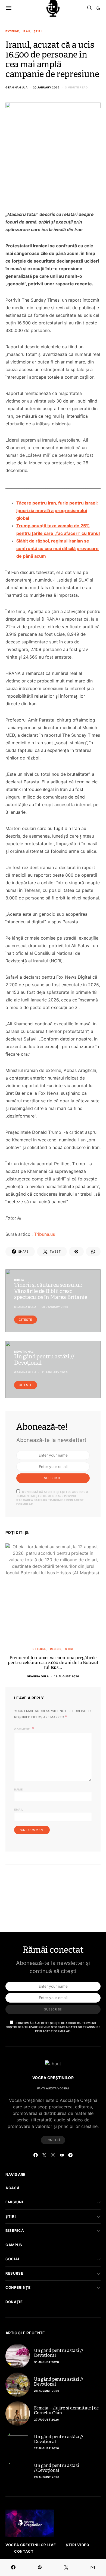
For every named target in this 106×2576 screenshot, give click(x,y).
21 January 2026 (55, 1372)
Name (18, 1789)
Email (19, 1809)
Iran (26, 31)
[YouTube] (62, 2155)
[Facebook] (36, 2155)
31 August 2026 (46, 2362)
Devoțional (24, 1352)
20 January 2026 (46, 87)
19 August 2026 (67, 1676)
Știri (38, 31)
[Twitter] (44, 2155)
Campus (14, 2245)
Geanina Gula (16, 87)
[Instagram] (53, 2155)
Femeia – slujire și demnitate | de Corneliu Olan (66, 2410)
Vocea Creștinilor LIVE (31, 2545)
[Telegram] (70, 2155)
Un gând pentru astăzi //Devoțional (57, 2468)
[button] (98, 8)
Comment (22, 1729)
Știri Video (77, 2545)
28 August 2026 (47, 2391)
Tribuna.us (44, 1234)
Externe (12, 31)
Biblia (19, 1280)
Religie (56, 1649)
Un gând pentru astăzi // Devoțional (59, 2353)
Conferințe (18, 2287)
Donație (14, 2302)
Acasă (13, 2188)
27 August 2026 (46, 2419)
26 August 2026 (47, 2477)
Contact (24, 2551)
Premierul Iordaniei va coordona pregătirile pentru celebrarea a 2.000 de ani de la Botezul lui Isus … (53, 1663)
